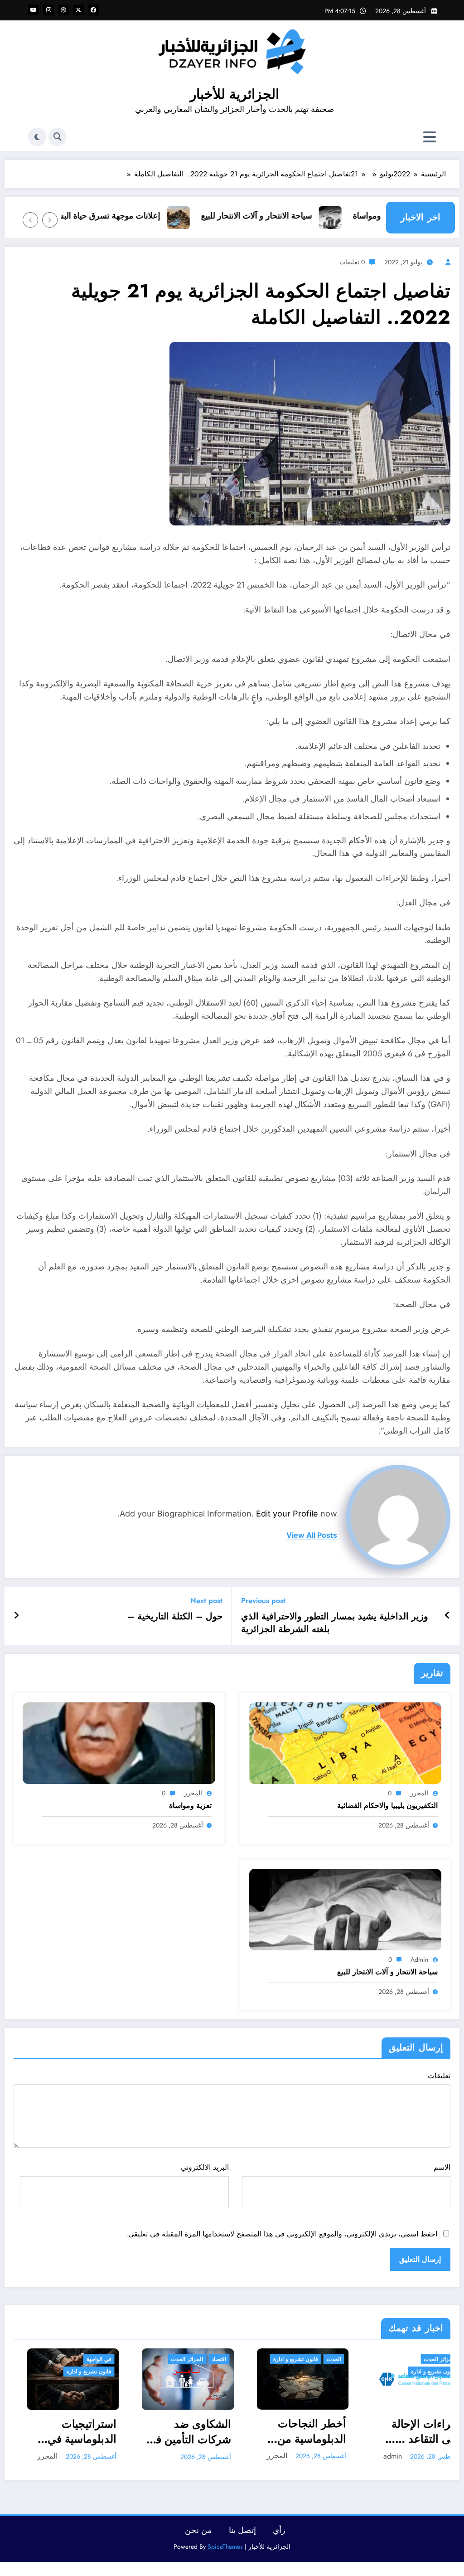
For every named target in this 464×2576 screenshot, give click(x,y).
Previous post (263, 1601)
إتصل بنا (242, 2530)
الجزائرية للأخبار (234, 94)
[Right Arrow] (30, 220)
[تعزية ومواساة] (119, 1742)
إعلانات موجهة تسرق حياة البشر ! (146, 216)
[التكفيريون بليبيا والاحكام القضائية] (346, 1742)
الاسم (442, 2167)
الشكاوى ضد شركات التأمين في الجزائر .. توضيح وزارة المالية (61, 2432)
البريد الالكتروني (205, 2167)
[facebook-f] (93, 10)
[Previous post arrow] (447, 1616)
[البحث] (58, 137)
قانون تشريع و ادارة (167, 2359)
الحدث (206, 2359)
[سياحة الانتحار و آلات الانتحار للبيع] (346, 1909)
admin (419, 1959)
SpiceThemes (225, 2547)
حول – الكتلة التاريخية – (175, 1617)
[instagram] (48, 10)
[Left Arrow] (50, 220)
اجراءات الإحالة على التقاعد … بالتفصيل (298, 2432)
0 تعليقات (352, 262)
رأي (279, 2530)
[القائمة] (430, 137)
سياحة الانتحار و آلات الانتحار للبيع (298, 216)
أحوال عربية (429, 2359)
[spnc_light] (37, 137)
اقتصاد (91, 2359)
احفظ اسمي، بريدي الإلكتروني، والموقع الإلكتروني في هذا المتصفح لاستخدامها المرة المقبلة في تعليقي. (282, 2234)
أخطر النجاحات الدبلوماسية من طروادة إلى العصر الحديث (176, 2431)
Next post (206, 1601)
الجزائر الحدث (59, 2359)
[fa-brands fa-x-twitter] (78, 10)
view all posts (312, 1535)
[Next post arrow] (16, 1616)
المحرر (419, 1793)
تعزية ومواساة (190, 1806)
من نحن (198, 2530)
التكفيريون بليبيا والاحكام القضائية (387, 1806)
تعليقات (439, 2076)
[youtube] (34, 10)
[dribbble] (63, 10)
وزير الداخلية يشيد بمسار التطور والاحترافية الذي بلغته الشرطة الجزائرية (335, 1623)
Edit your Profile (287, 1514)
